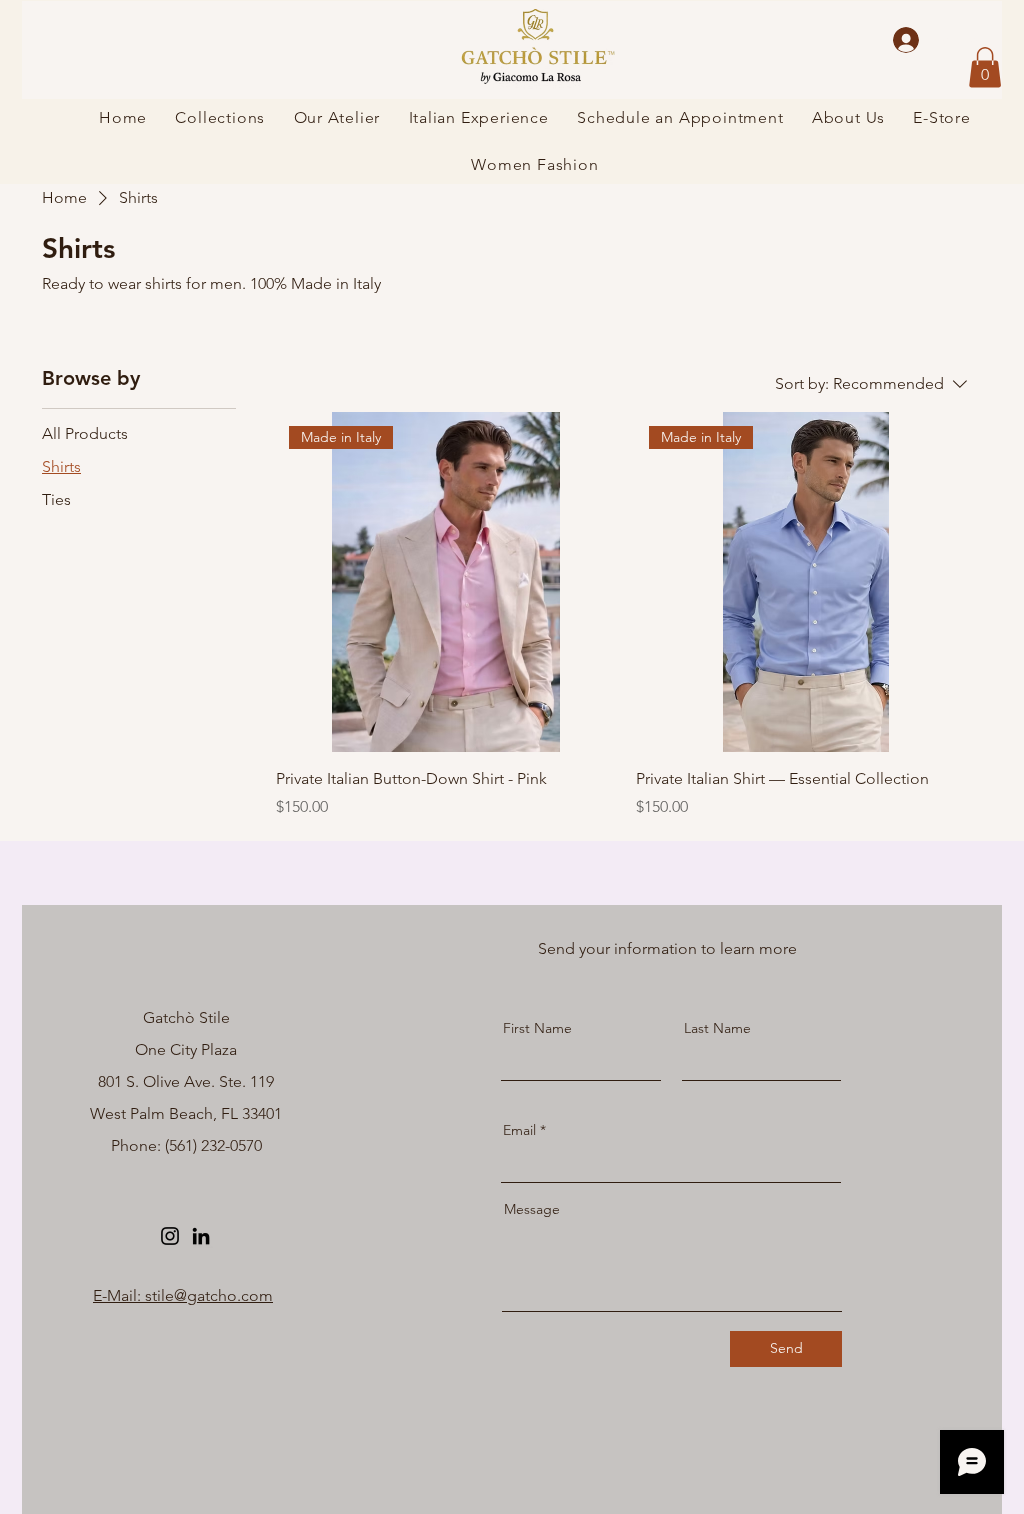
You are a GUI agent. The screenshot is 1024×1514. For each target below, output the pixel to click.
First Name (537, 1028)
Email (519, 1130)
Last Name (717, 1028)
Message (532, 1209)
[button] (985, 67)
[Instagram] (170, 1236)
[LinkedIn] (201, 1236)
